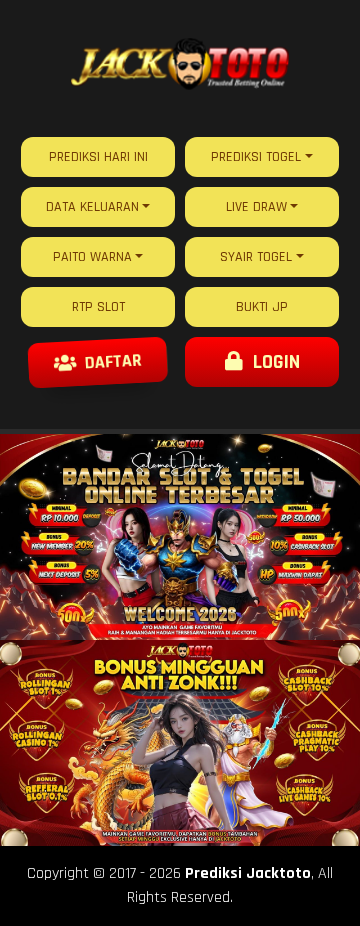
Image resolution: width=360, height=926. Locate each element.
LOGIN (271, 362)
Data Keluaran (92, 207)
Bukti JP (262, 307)
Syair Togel (256, 257)
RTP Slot (98, 307)
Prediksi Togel (256, 157)
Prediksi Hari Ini (98, 157)
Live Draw (256, 207)
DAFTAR (111, 362)
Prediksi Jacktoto (248, 873)
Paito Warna (92, 257)
